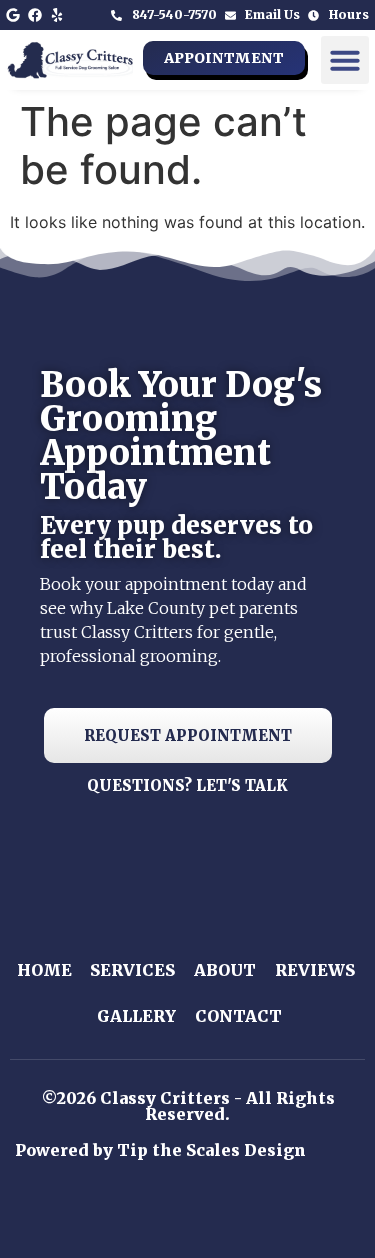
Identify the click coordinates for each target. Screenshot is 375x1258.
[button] (345, 60)
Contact (238, 1016)
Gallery (136, 1016)
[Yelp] (57, 15)
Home (44, 970)
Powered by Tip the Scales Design (160, 1150)
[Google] (13, 15)
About (225, 970)
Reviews (315, 970)
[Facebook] (35, 15)
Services (132, 970)
